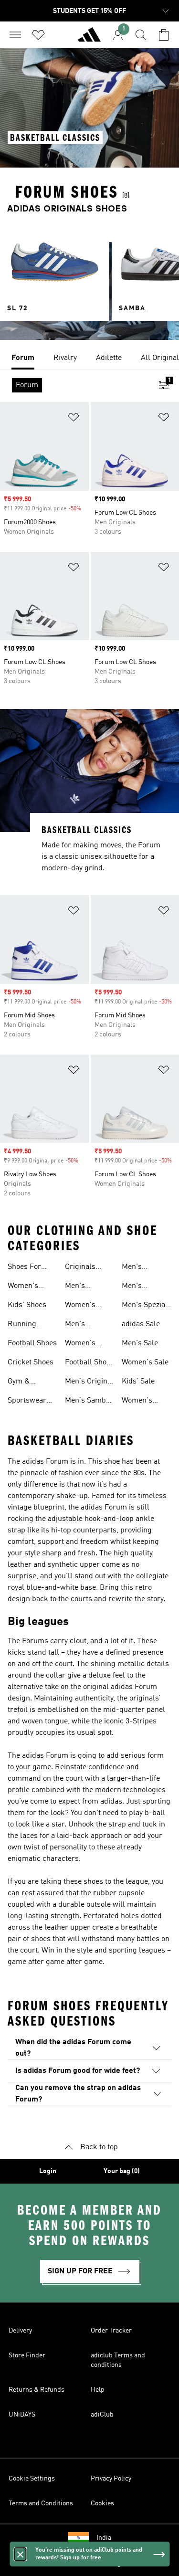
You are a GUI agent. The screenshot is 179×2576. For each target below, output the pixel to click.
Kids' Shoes (27, 1305)
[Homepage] (89, 39)
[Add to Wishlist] (74, 419)
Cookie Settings (32, 2479)
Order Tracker (111, 2331)
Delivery (20, 2331)
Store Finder (27, 2355)
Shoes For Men (24, 1268)
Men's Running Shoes (79, 1325)
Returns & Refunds (37, 2390)
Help (98, 2390)
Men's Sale (140, 1343)
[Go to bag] (164, 35)
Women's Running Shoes (80, 1344)
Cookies (102, 2503)
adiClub (102, 2415)
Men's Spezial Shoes (145, 1306)
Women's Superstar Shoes (138, 1402)
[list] (89, 359)
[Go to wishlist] (38, 35)
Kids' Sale (138, 1382)
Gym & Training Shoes (21, 1383)
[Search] (141, 35)
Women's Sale (145, 1362)
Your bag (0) (122, 2171)
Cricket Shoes (31, 1362)
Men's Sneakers (80, 1287)
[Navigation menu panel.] (15, 35)
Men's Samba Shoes (87, 1402)
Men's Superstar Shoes (138, 1287)
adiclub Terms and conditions (118, 2360)
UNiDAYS (22, 2415)
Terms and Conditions (41, 2503)
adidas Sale (141, 1324)
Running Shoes (22, 1325)
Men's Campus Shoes (136, 1268)
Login (48, 2171)
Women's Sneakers (80, 1306)
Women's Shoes (23, 1287)
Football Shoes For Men (89, 1363)
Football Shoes (32, 1343)
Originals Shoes (80, 1268)
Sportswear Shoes (27, 1402)
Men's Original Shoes (89, 1383)
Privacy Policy (111, 2479)
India (104, 2538)
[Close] (20, 2554)
